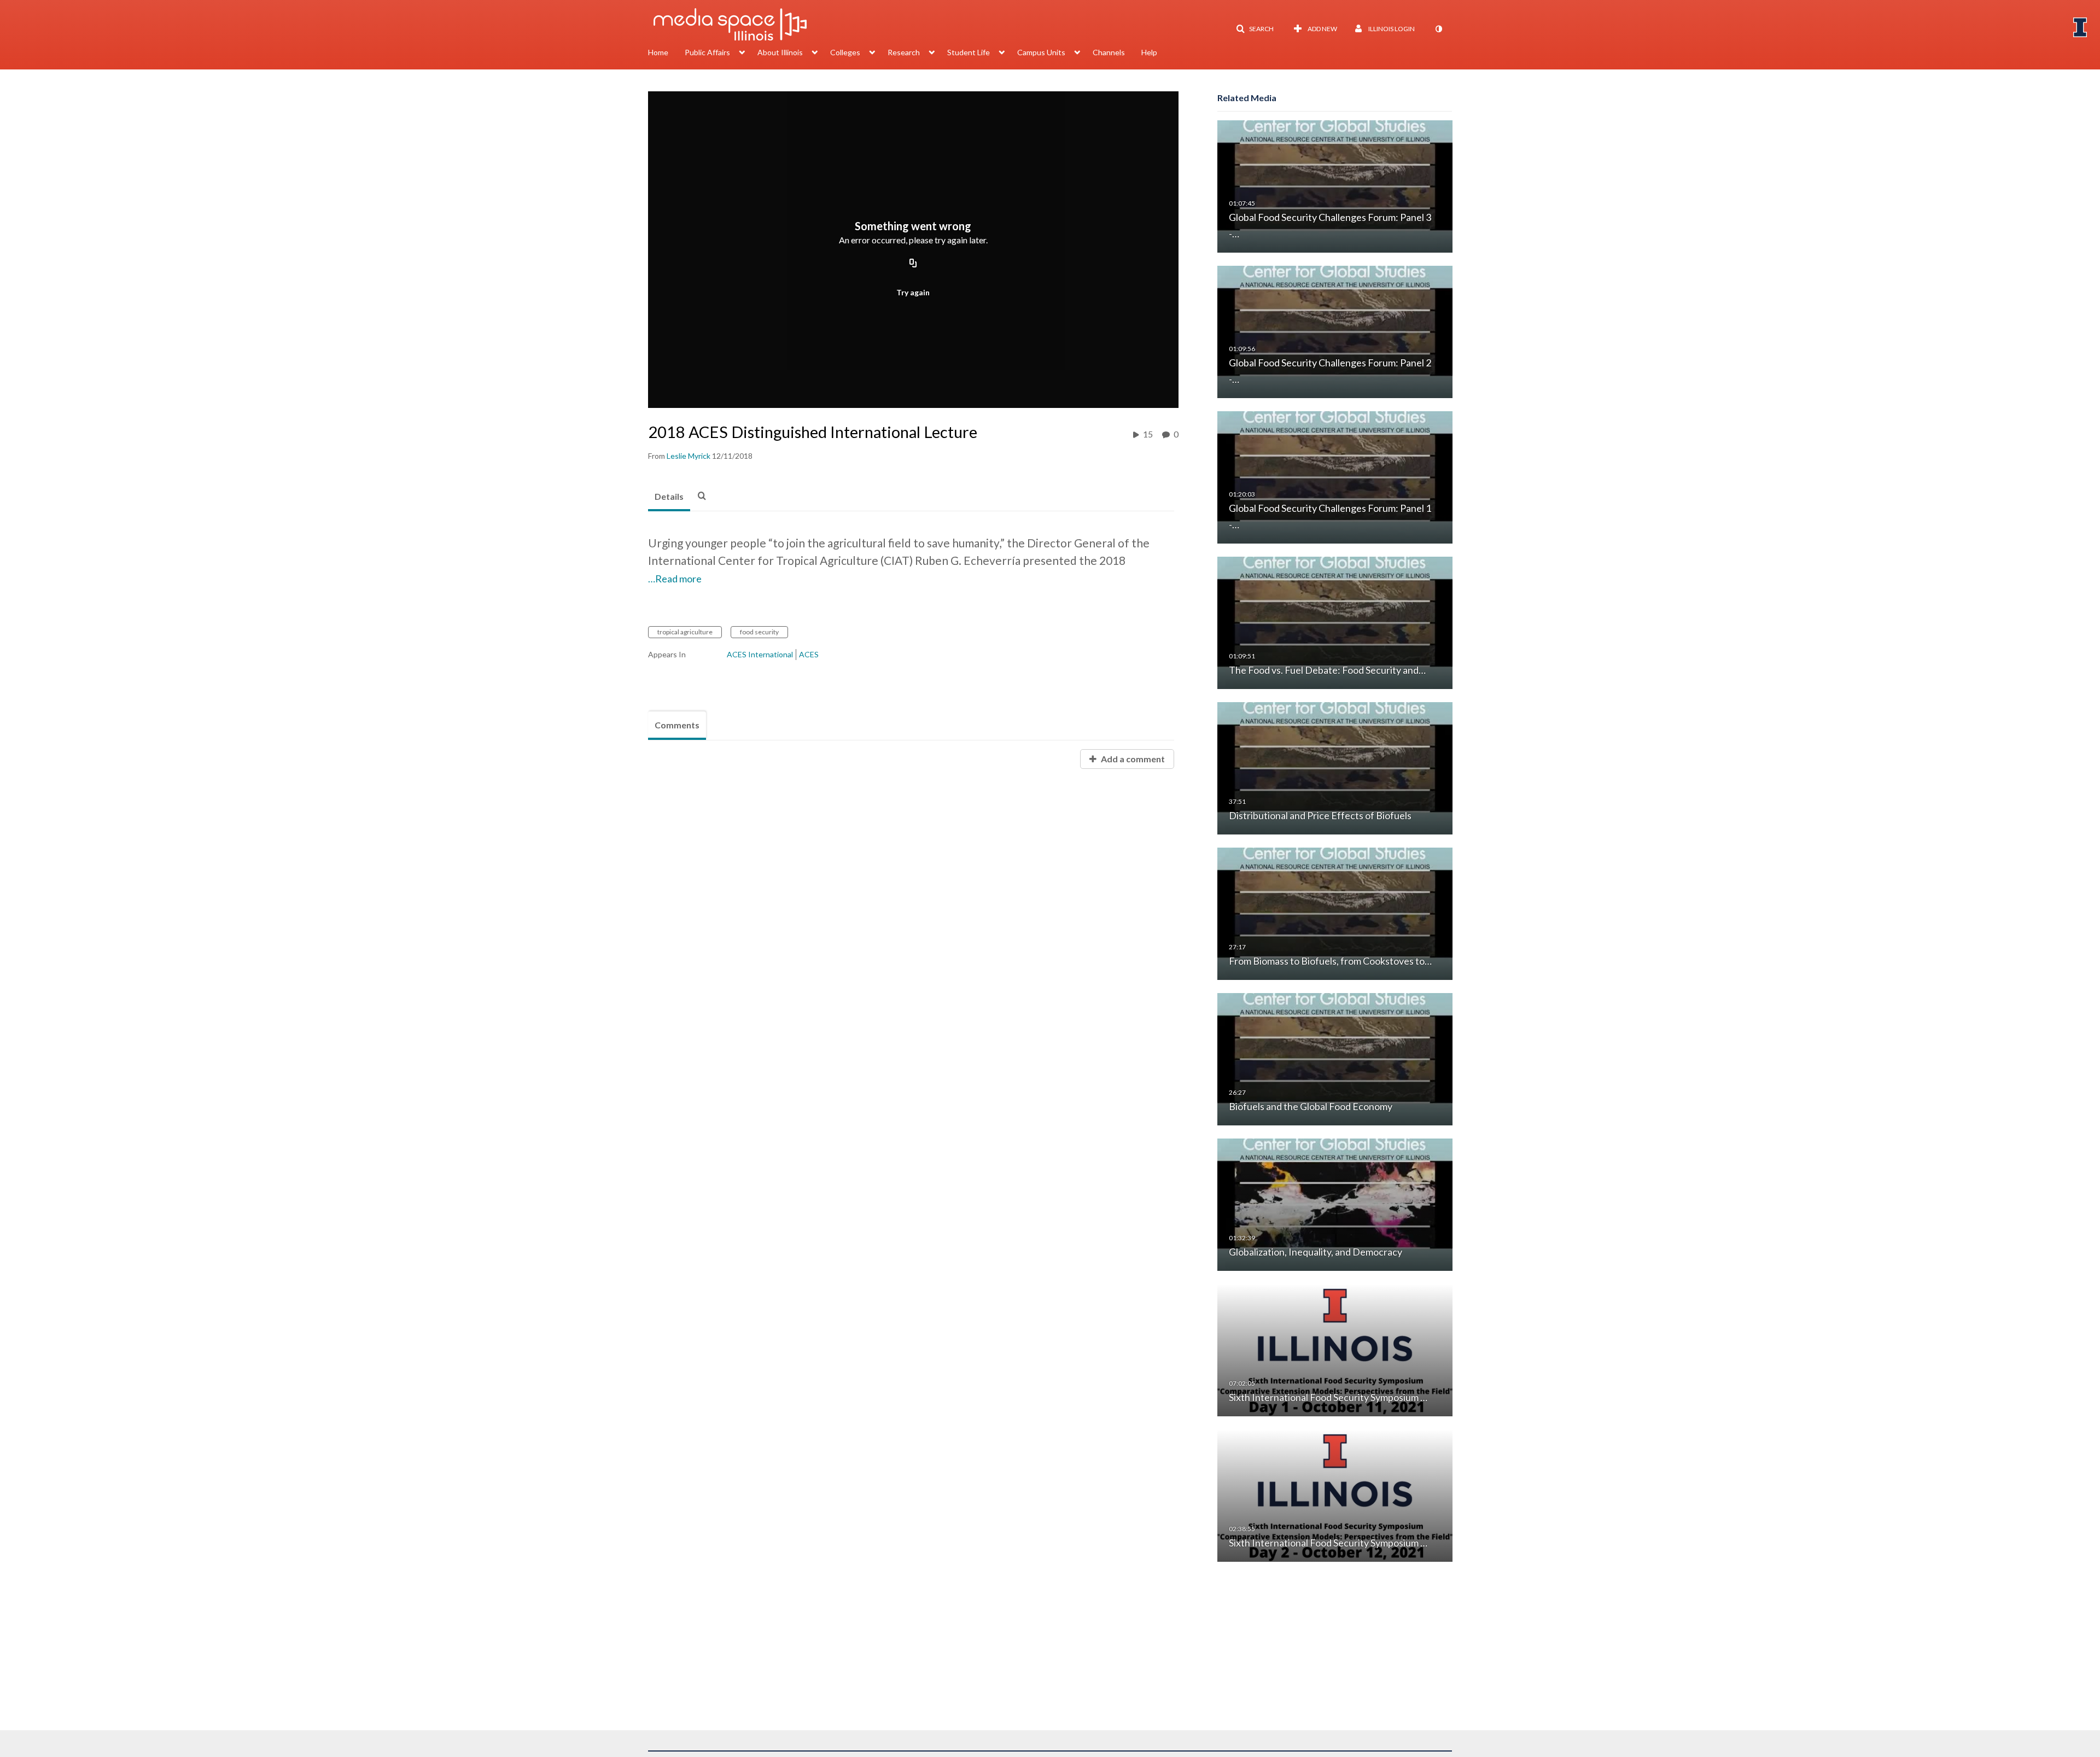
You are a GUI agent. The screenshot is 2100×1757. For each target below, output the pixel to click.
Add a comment (1132, 759)
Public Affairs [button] (707, 52)
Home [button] (658, 52)
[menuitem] (666, 54)
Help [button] (1149, 52)
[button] (1255, 29)
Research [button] (904, 52)
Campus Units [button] (1041, 52)
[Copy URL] (913, 264)
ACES (809, 654)
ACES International (760, 654)
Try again (913, 292)
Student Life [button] (969, 52)
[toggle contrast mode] (1438, 29)
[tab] (669, 497)
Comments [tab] (677, 725)
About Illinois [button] (780, 52)
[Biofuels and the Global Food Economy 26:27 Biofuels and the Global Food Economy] (1335, 1058)
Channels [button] (1109, 52)
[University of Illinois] (2080, 27)
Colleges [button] (845, 52)
